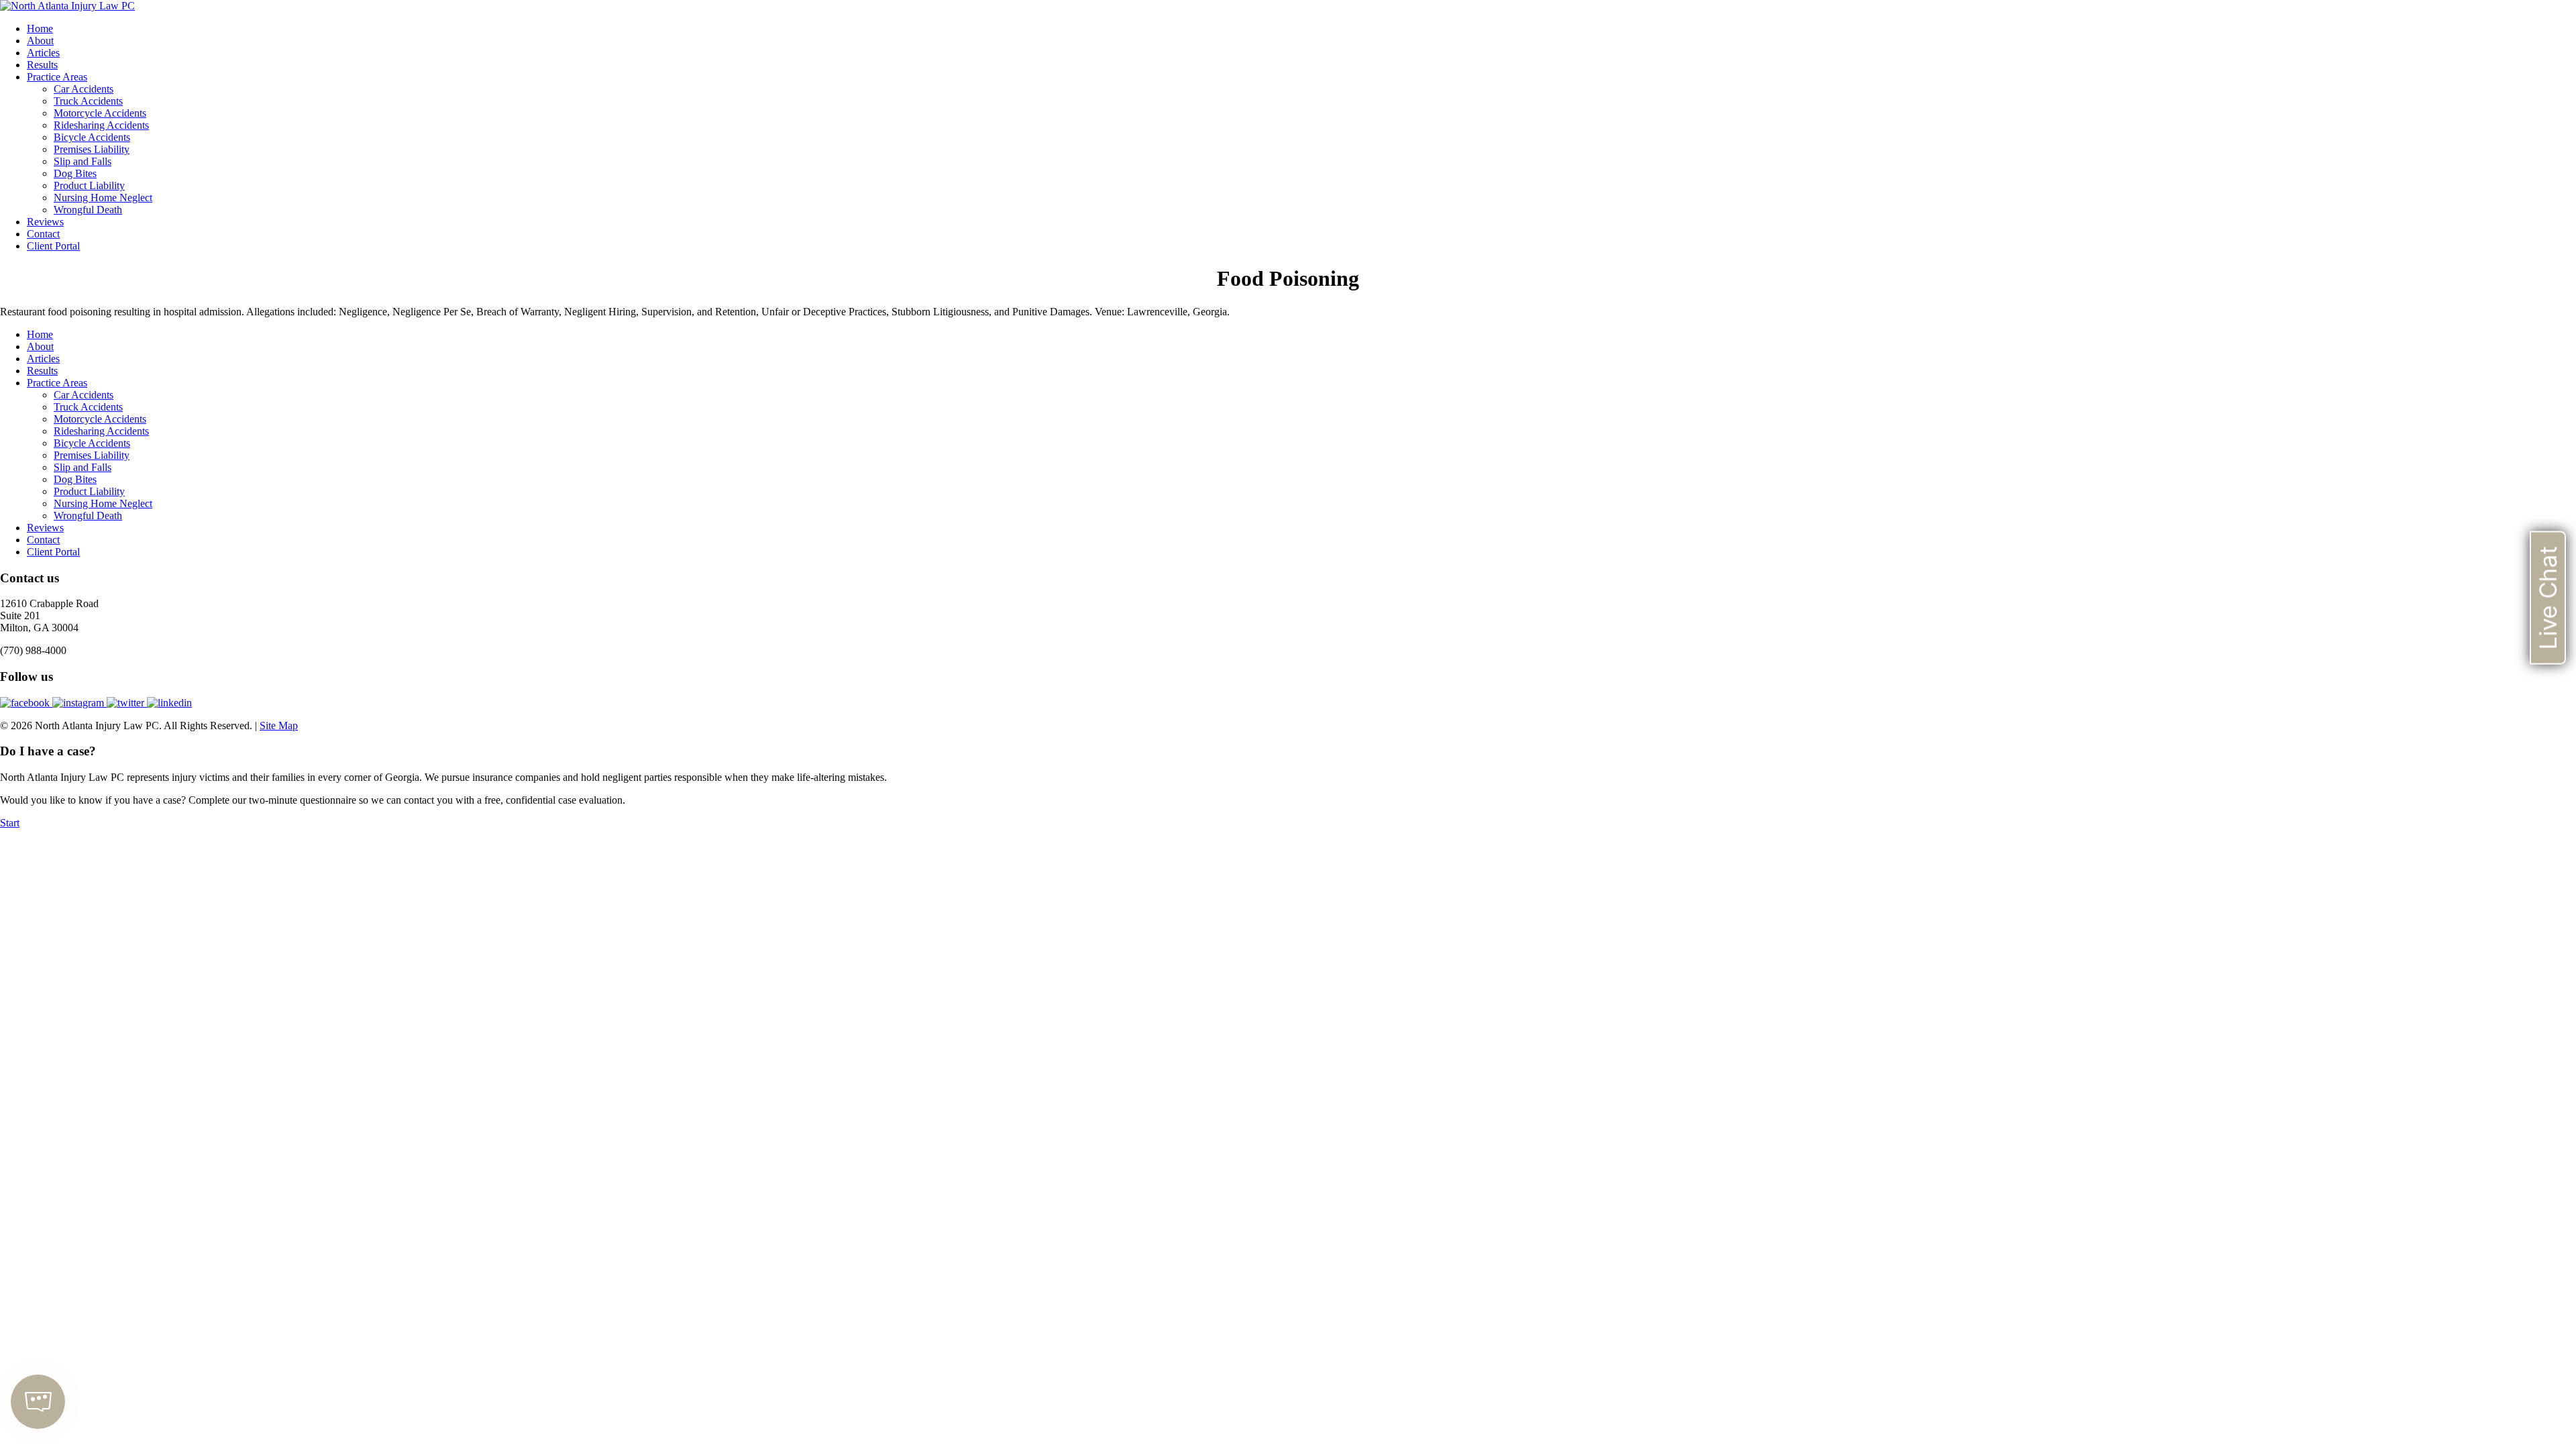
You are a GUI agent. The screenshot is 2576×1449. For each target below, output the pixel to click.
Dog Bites (75, 173)
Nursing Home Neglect (103, 198)
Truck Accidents (88, 101)
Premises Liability (92, 149)
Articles (43, 53)
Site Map (279, 726)
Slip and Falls (83, 161)
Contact (43, 234)
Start (10, 823)
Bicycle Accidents (92, 137)
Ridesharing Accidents (101, 125)
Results (42, 65)
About (40, 41)
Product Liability (89, 185)
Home (40, 29)
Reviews (45, 222)
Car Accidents (84, 89)
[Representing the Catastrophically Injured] (67, 6)
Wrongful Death (88, 210)
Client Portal (53, 246)
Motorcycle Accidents (100, 113)
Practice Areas (57, 77)
